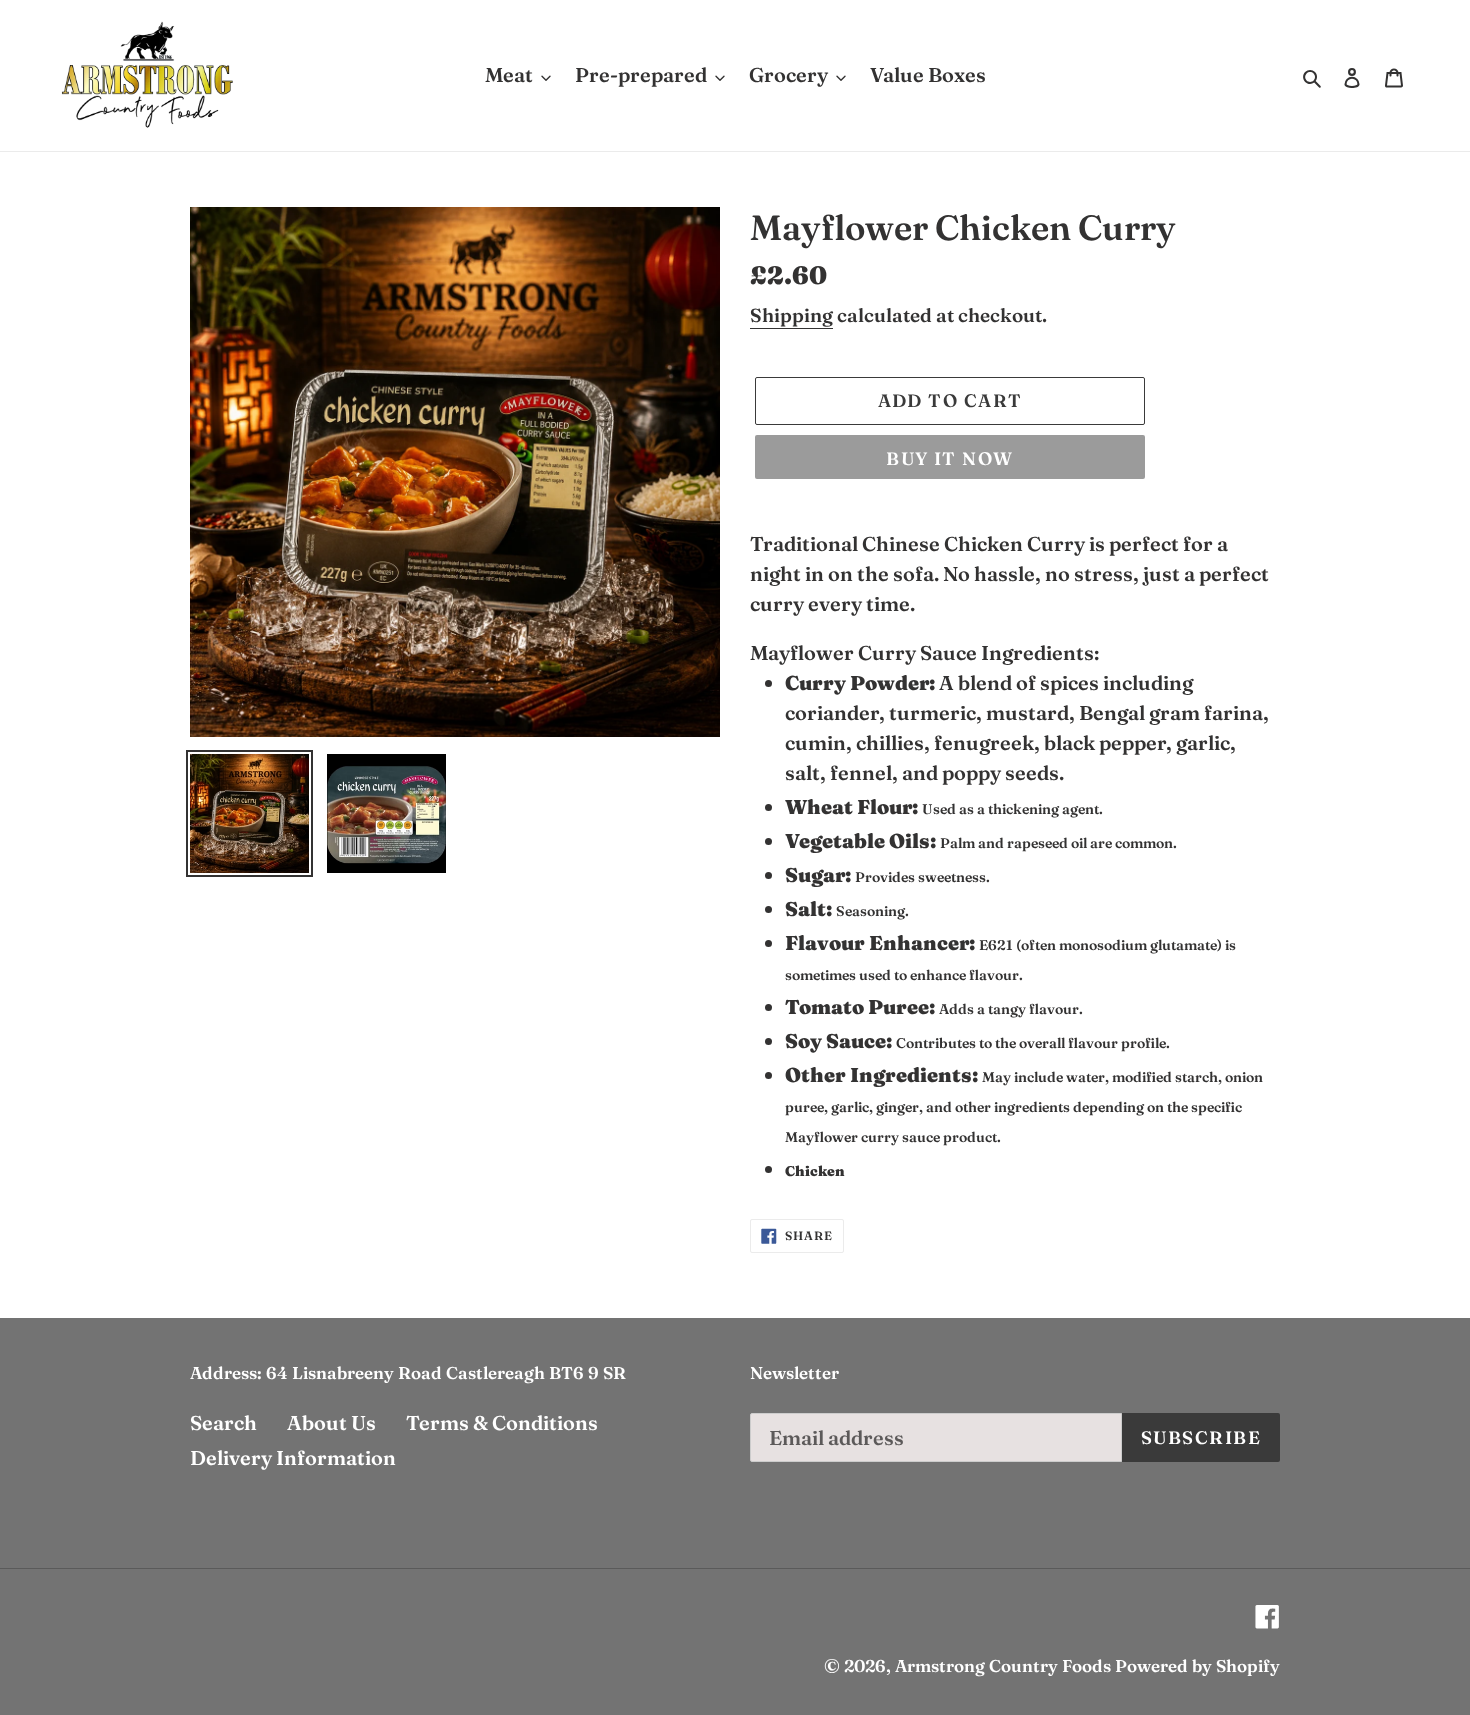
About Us (331, 1422)
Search (223, 1422)
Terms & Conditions (502, 1422)
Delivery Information (293, 1457)
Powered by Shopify (1197, 1665)
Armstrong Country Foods (1003, 1665)
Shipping (791, 315)
